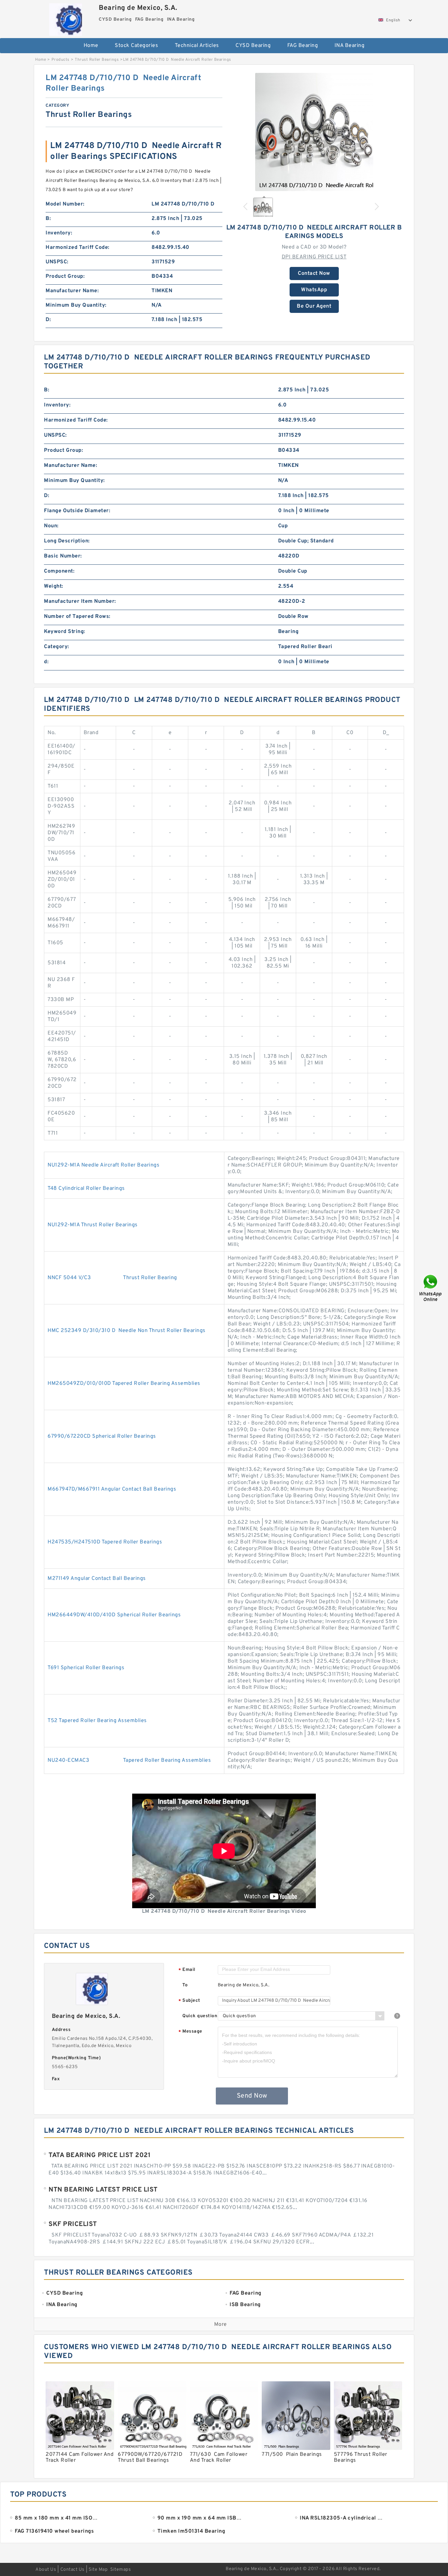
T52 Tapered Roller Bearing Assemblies (97, 1721)
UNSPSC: (57, 262)
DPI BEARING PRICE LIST (314, 257)
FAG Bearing (303, 46)
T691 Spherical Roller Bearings (86, 1668)
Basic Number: (63, 556)
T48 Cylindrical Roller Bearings (86, 1189)
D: (48, 320)
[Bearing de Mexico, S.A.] (65, 18)
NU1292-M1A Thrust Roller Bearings (93, 1225)
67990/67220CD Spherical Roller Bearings (102, 1436)
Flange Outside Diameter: (77, 511)
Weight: (54, 586)
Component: (59, 571)
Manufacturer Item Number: (80, 601)
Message (190, 2032)
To (185, 1985)
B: (48, 219)
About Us (46, 2570)
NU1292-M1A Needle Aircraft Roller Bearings (103, 1165)
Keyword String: (65, 632)
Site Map (98, 2570)
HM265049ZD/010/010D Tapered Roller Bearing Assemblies (124, 1384)
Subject (189, 2001)
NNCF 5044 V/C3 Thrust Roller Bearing (112, 1278)
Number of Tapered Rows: (77, 617)
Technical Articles (197, 46)
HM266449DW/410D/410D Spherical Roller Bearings (114, 1615)
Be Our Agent (314, 306)
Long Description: (67, 541)
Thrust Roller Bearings (97, 60)
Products (61, 60)
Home (91, 46)
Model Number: (65, 204)
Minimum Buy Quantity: (76, 305)
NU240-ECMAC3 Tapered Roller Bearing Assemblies (129, 1760)
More (221, 2325)
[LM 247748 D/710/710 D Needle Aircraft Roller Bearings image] (314, 132)
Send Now (252, 2096)
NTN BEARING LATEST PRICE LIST (103, 2190)
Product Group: (65, 276)
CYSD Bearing (253, 46)
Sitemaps (121, 2570)
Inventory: (59, 233)
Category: (57, 647)
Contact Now (314, 273)
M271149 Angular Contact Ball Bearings (97, 1579)
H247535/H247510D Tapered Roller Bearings (105, 1542)
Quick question (200, 2016)
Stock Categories (136, 46)
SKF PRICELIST (73, 2224)
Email (187, 1970)
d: (46, 662)
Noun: (51, 526)
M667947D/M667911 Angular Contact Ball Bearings (112, 1489)
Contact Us (72, 2570)
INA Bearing (350, 46)
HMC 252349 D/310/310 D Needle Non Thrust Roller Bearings (127, 1331)
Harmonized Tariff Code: (78, 248)
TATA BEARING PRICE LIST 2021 (100, 2155)
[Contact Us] (431, 1288)
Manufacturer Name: (72, 291)
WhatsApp (314, 290)
